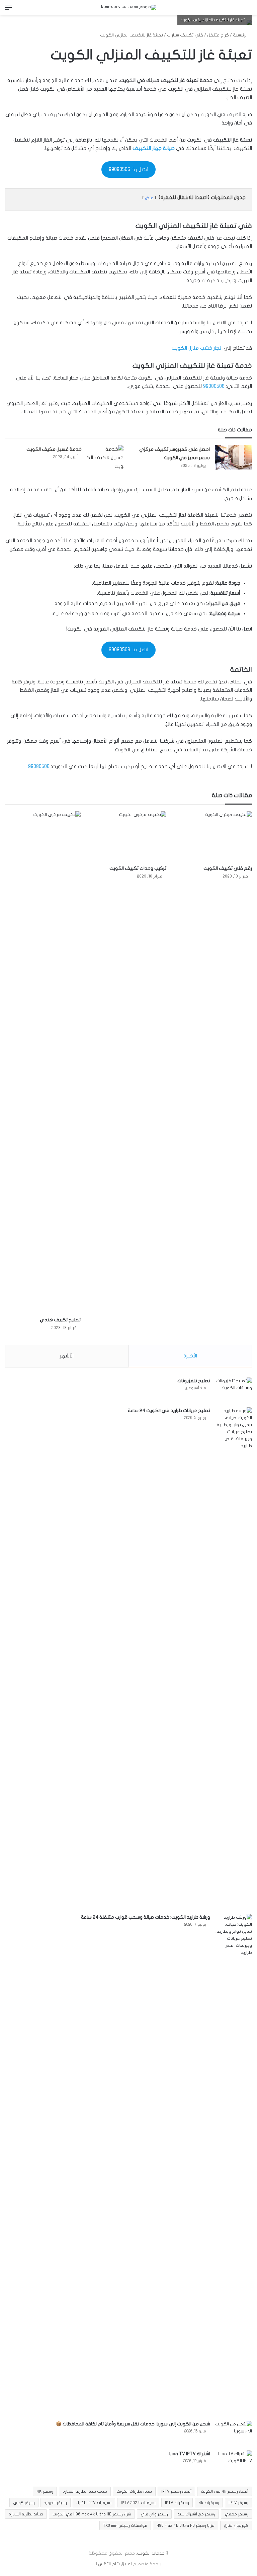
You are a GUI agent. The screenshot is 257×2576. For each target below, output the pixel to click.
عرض (149, 198)
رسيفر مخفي (236, 2514)
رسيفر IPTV (238, 2503)
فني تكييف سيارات (185, 35)
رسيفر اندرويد (56, 2503)
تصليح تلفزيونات (194, 1381)
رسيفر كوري (24, 2503)
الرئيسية (241, 35)
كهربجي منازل (236, 2525)
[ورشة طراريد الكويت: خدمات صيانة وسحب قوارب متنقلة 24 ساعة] (234, 2165)
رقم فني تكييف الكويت (228, 868)
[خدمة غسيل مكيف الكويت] (105, 458)
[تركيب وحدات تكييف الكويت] (128, 837)
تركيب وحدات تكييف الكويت (138, 868)
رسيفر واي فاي (154, 2514)
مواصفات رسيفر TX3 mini (125, 2525)
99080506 (213, 386)
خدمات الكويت (151, 2553)
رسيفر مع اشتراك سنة (196, 2514)
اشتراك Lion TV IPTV (190, 2454)
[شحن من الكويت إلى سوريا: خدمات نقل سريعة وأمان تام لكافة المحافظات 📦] (234, 2433)
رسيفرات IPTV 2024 (138, 2503)
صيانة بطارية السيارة (26, 2514)
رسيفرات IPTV (177, 2503)
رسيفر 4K (45, 2491)
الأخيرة (190, 1356)
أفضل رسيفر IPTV (176, 2491)
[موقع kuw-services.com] (129, 7)
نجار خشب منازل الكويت (196, 348)
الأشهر (67, 1356)
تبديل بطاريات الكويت (134, 2491)
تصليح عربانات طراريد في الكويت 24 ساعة (169, 1410)
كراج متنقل (218, 35)
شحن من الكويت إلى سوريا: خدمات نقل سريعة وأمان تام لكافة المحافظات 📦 (133, 2424)
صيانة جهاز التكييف (153, 148)
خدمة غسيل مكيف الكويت (54, 449)
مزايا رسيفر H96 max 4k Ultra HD (186, 2525)
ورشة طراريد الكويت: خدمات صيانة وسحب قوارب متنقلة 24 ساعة (146, 1917)
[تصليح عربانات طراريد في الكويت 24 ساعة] (234, 1658)
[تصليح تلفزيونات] (234, 1390)
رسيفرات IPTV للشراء (94, 2503)
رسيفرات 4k (209, 2503)
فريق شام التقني (114, 2564)
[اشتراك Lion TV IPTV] (234, 2463)
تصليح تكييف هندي (60, 1320)
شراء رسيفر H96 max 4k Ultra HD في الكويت (92, 2514)
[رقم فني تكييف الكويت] (214, 837)
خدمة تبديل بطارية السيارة (85, 2491)
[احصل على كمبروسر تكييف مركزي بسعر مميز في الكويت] (233, 457)
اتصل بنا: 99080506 (128, 169)
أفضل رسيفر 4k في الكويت (225, 2491)
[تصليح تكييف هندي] (43, 1062)
